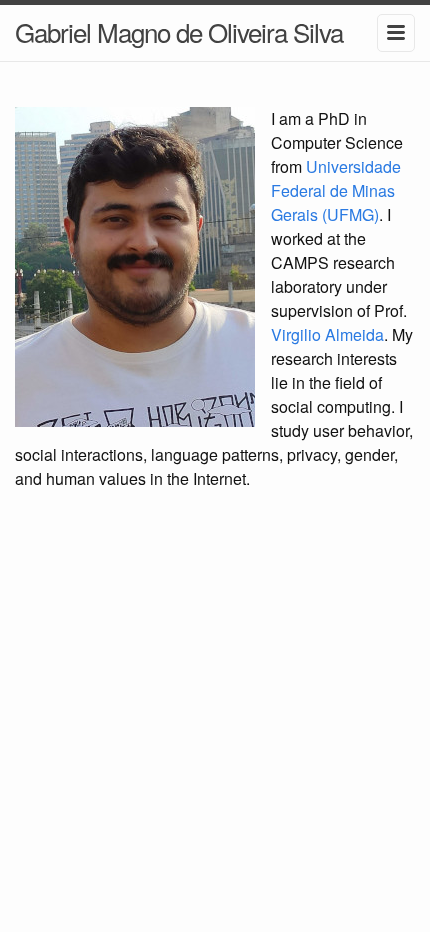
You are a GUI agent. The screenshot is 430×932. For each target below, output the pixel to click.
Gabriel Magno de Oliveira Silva (179, 31)
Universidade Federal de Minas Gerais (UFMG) (336, 190)
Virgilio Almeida (327, 334)
